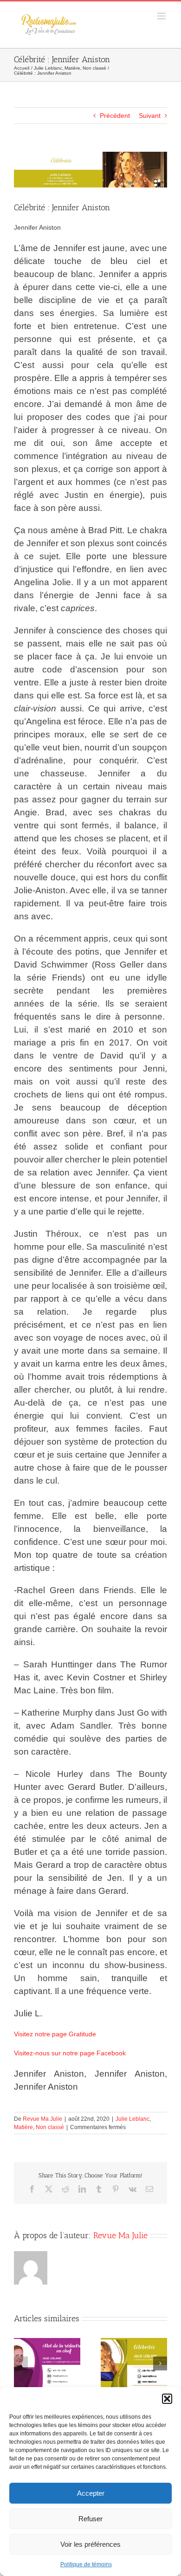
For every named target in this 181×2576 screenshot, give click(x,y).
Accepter (91, 2493)
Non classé (50, 2127)
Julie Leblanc (133, 2119)
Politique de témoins (86, 2564)
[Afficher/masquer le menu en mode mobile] (162, 16)
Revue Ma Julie (42, 2119)
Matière (23, 2127)
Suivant (150, 116)
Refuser (90, 2519)
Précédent (115, 116)
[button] (167, 2399)
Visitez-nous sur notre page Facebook (70, 2053)
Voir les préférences (90, 2544)
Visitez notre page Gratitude (55, 2034)
